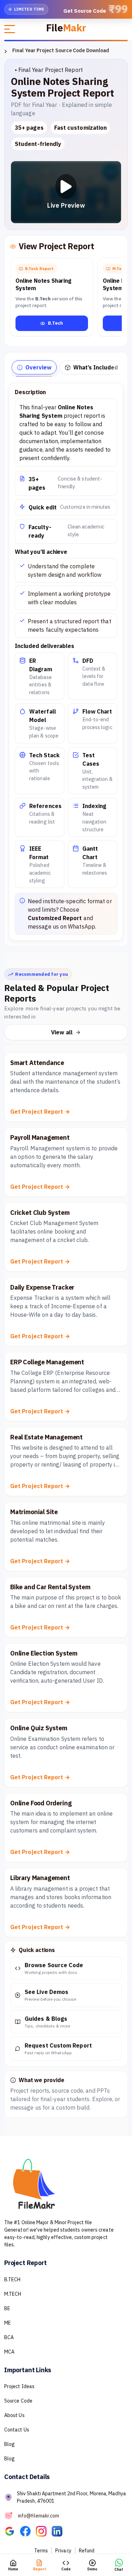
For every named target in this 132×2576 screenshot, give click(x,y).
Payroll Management (40, 1137)
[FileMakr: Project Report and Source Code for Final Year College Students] (12, 2531)
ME (8, 2323)
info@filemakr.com (39, 2515)
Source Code (18, 2401)
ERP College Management (47, 1362)
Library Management (40, 1878)
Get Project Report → (40, 1112)
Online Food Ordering (41, 1803)
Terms (41, 2551)
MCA (9, 2352)
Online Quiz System (39, 1728)
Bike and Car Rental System (50, 1587)
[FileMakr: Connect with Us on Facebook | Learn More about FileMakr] (28, 2531)
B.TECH (12, 2280)
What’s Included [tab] (96, 367)
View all (62, 1032)
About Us (14, 2415)
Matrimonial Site (34, 1512)
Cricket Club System (40, 1213)
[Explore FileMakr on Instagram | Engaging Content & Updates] (44, 2531)
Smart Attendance (37, 1063)
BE (7, 2308)
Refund (87, 2551)
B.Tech (55, 323)
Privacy (63, 2551)
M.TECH (13, 2294)
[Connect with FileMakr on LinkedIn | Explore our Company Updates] (59, 2531)
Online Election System (44, 1653)
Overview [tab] (38, 367)
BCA (9, 2337)
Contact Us (17, 2430)
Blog (10, 2444)
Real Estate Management (46, 1437)
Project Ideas (19, 2386)
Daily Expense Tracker (42, 1287)
